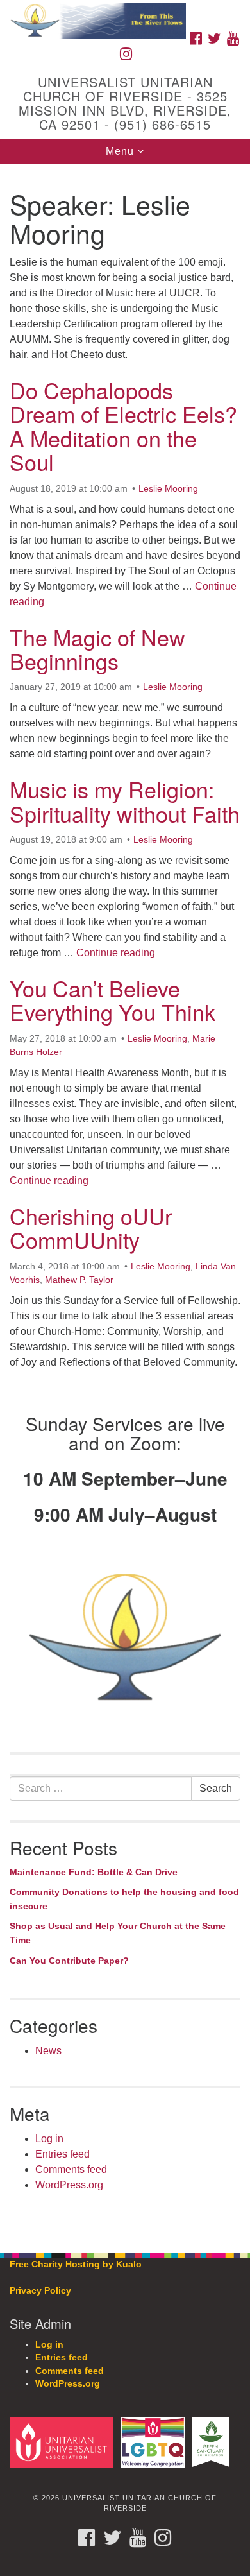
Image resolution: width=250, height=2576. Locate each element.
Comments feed (71, 2169)
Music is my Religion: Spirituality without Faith (125, 801)
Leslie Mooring (168, 488)
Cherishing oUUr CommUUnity (91, 1228)
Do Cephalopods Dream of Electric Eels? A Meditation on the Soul (123, 426)
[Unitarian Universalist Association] (64, 2442)
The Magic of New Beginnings (97, 649)
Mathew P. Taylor (79, 1280)
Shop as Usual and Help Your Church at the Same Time (118, 1933)
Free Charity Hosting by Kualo (76, 2264)
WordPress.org (69, 2185)
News (48, 2051)
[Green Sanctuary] (213, 2442)
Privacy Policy (40, 2291)
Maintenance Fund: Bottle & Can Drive (94, 1872)
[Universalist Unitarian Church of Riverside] (125, 13)
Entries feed (63, 2154)
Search (216, 1788)
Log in (49, 2139)
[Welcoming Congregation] (155, 2442)
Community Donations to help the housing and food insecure (124, 1899)
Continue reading (116, 953)
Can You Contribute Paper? (69, 1961)
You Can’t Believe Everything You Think (113, 1000)
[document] (125, 1202)
